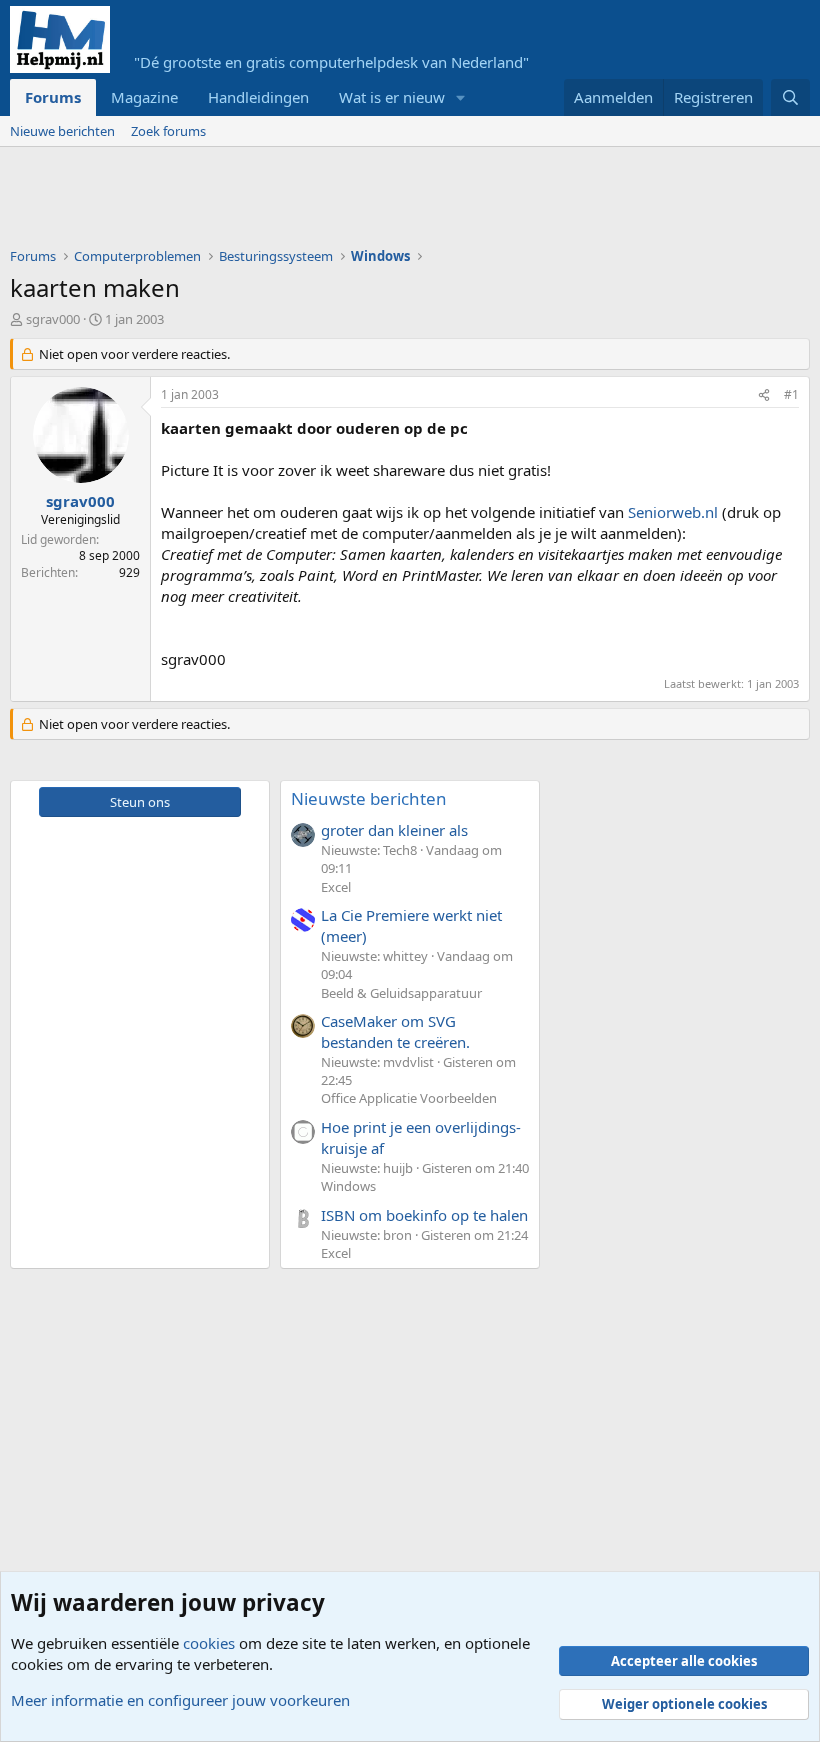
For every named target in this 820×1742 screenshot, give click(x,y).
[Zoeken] (790, 97)
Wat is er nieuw (392, 97)
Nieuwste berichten (369, 798)
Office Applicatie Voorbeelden (409, 1098)
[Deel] (764, 395)
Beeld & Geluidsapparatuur (401, 993)
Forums (53, 97)
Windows (348, 1186)
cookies (209, 1643)
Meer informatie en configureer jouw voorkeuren (180, 1700)
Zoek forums (168, 131)
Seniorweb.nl (673, 512)
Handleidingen (258, 97)
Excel (336, 887)
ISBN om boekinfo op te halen (424, 1215)
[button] (461, 97)
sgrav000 (53, 319)
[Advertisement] (374, 202)
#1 (791, 394)
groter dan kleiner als (394, 830)
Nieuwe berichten (62, 131)
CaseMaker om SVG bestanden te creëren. (395, 1031)
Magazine (144, 97)
